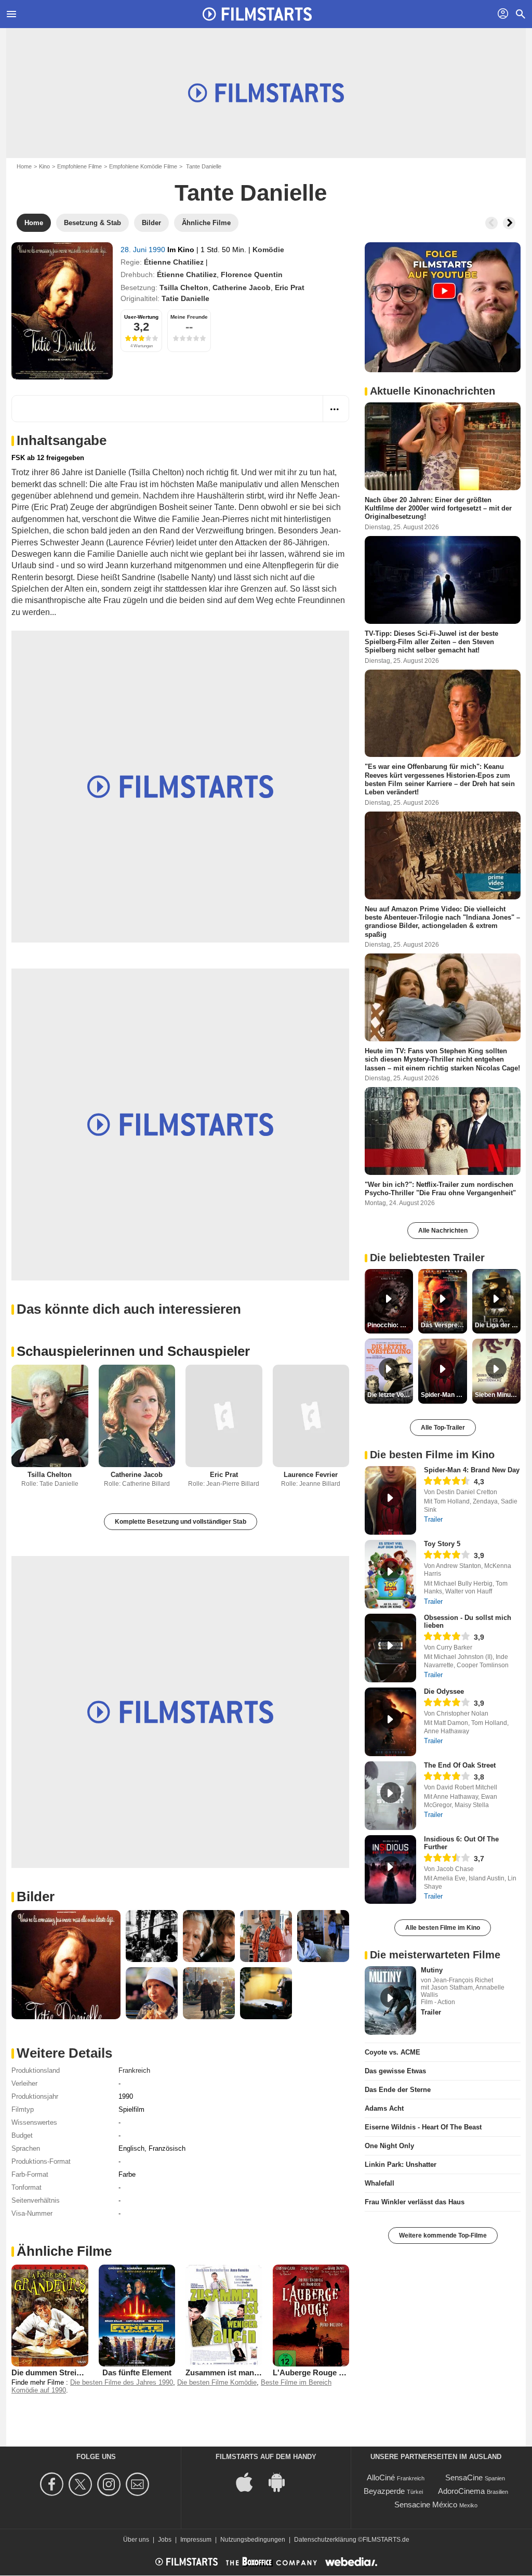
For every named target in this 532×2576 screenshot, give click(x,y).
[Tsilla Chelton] (50, 1416)
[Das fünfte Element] (137, 2316)
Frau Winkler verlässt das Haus (415, 2202)
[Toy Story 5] (390, 1574)
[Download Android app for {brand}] (282, 2482)
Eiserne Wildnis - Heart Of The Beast (423, 2127)
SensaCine (464, 2477)
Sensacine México (426, 2505)
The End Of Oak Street (460, 1765)
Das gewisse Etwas (395, 2071)
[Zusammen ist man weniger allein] (224, 2316)
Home (24, 166)
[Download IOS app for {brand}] (250, 2482)
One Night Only (389, 2146)
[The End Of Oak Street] (390, 1796)
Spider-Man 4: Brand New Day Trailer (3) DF (444, 1395)
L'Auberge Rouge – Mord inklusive (336, 2372)
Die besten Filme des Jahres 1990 (122, 2382)
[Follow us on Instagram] (110, 2484)
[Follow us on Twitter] (82, 2484)
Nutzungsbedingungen (253, 2540)
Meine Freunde (189, 317)
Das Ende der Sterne (398, 2090)
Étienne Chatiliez (174, 262)
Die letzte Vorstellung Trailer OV (390, 1395)
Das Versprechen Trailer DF (444, 1325)
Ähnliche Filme (64, 2251)
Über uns (136, 2540)
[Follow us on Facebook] (53, 2484)
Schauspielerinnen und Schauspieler (133, 1351)
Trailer (433, 1519)
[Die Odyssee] (390, 1722)
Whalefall (380, 2183)
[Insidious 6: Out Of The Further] (390, 1869)
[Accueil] (257, 14)
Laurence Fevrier (311, 1475)
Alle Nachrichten (443, 1231)
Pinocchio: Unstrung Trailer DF (390, 1325)
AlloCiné (381, 2477)
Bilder (36, 1897)
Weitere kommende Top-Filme (443, 2235)
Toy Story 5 (442, 1544)
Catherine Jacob (242, 287)
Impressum (196, 2540)
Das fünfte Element (137, 2372)
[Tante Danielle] (62, 311)
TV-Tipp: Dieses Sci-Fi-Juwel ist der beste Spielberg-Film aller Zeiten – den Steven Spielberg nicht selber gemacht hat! (431, 642)
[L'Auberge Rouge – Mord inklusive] (311, 2316)
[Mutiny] (390, 2000)
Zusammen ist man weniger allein (246, 2372)
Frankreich (134, 2070)
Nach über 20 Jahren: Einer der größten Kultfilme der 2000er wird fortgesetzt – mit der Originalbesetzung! (438, 508)
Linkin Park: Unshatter (401, 2165)
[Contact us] (139, 2484)
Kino (44, 166)
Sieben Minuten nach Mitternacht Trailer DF (498, 1395)
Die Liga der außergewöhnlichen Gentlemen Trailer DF (498, 1325)
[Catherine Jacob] (137, 1416)
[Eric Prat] (224, 1416)
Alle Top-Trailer (443, 1428)
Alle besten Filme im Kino (443, 1928)
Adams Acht (384, 2108)
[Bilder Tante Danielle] (66, 1965)
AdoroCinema (461, 2491)
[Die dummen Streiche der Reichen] (50, 2316)
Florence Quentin (252, 274)
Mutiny (432, 1970)
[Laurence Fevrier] (311, 1416)
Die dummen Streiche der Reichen (73, 2372)
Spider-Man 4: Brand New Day (472, 1470)
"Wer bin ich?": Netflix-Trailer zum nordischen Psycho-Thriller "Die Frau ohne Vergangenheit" (440, 1188)
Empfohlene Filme (79, 166)
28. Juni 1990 (144, 250)
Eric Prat (290, 287)
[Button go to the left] (491, 223)
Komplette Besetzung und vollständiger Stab (181, 1522)
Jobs (165, 2540)
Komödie (268, 250)
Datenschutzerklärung (325, 2540)
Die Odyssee (444, 1691)
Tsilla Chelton (184, 287)
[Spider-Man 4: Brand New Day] (390, 1500)
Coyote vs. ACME (393, 2052)
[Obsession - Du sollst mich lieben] (390, 1648)
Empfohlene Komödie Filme (143, 166)
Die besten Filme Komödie (217, 2382)
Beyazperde (384, 2491)
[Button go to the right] (509, 223)
